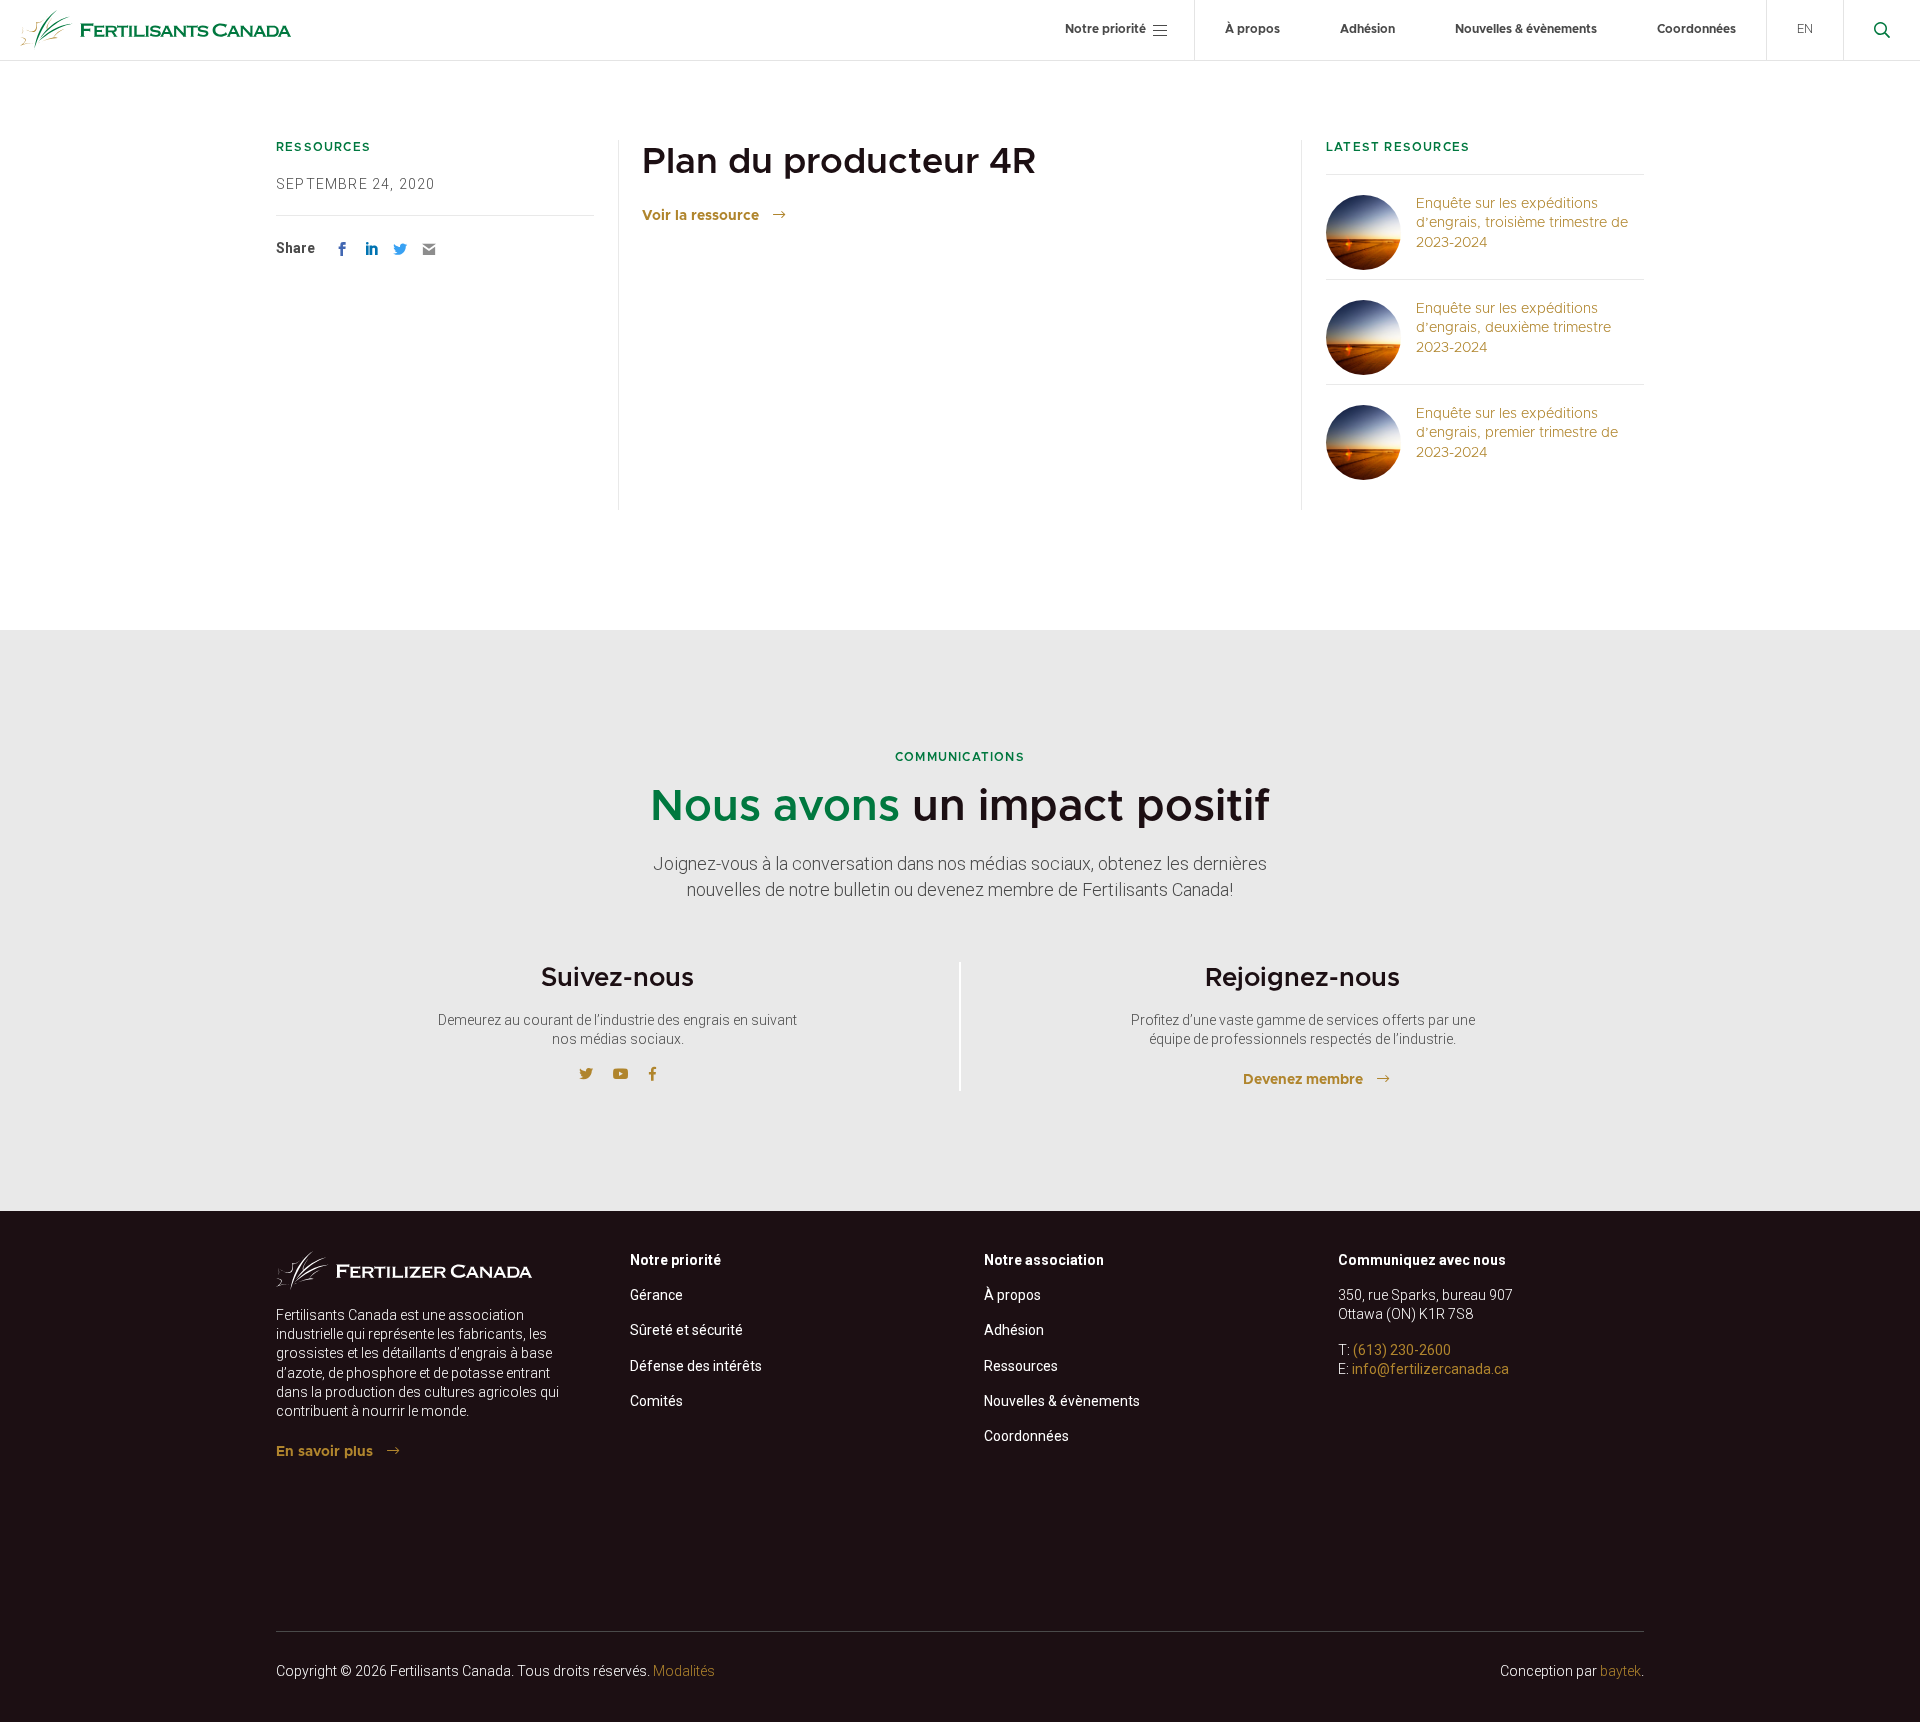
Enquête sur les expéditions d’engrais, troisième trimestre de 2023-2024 (1522, 223)
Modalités (684, 1671)
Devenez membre (1303, 1080)
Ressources (1021, 1366)
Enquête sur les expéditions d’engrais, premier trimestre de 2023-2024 (1517, 433)
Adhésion (1367, 29)
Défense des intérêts (696, 1366)
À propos (1252, 29)
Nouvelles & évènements (1526, 29)
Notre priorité (1105, 29)
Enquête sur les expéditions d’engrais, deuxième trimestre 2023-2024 (1513, 328)
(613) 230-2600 (1402, 1350)
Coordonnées (1696, 29)
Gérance (656, 1295)
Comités (656, 1401)
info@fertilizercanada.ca (1430, 1369)
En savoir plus (324, 1452)
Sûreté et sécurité (686, 1330)
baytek (1620, 1671)
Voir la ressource (700, 216)
